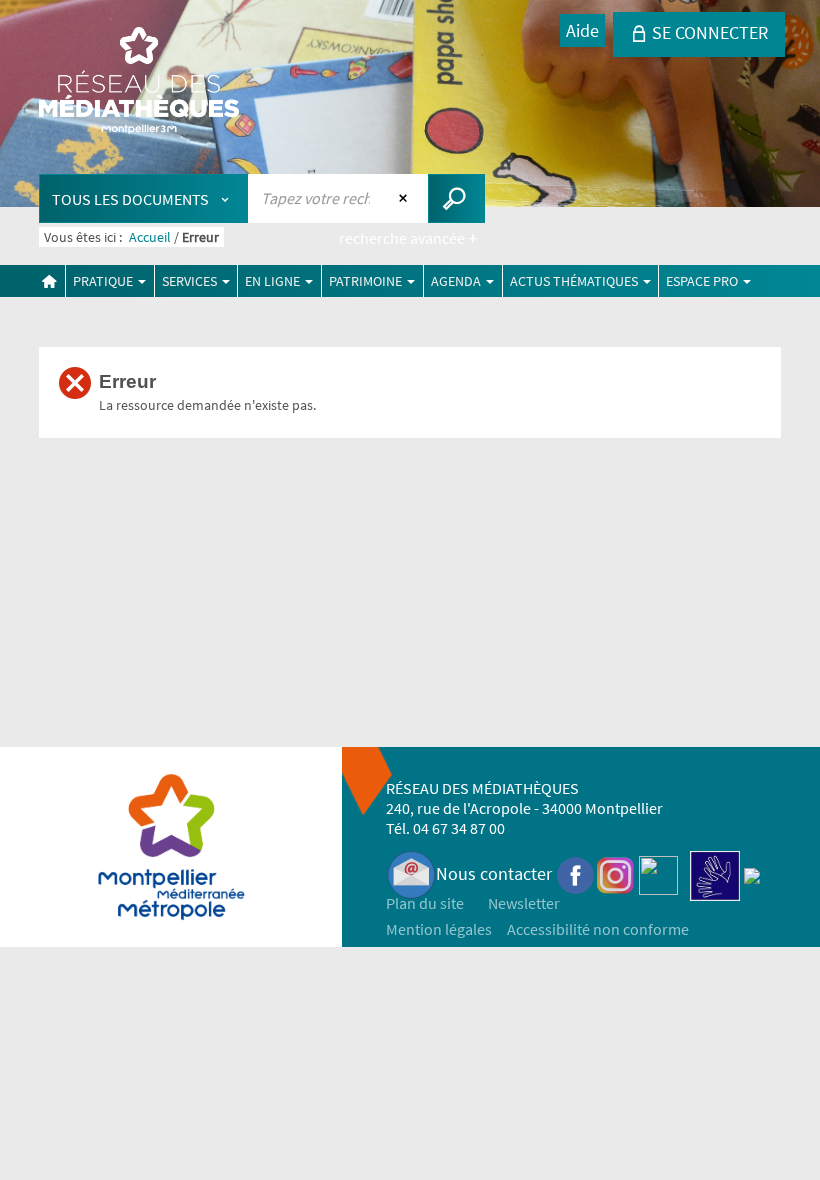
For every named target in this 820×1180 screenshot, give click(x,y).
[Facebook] (576, 873)
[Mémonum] (752, 873)
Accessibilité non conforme (598, 929)
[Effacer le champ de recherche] (405, 198)
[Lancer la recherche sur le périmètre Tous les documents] (456, 198)
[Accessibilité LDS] (715, 873)
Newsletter (524, 903)
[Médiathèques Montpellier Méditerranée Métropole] (139, 82)
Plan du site (425, 903)
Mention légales (439, 929)
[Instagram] (615, 873)
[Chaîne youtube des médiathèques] (658, 873)
